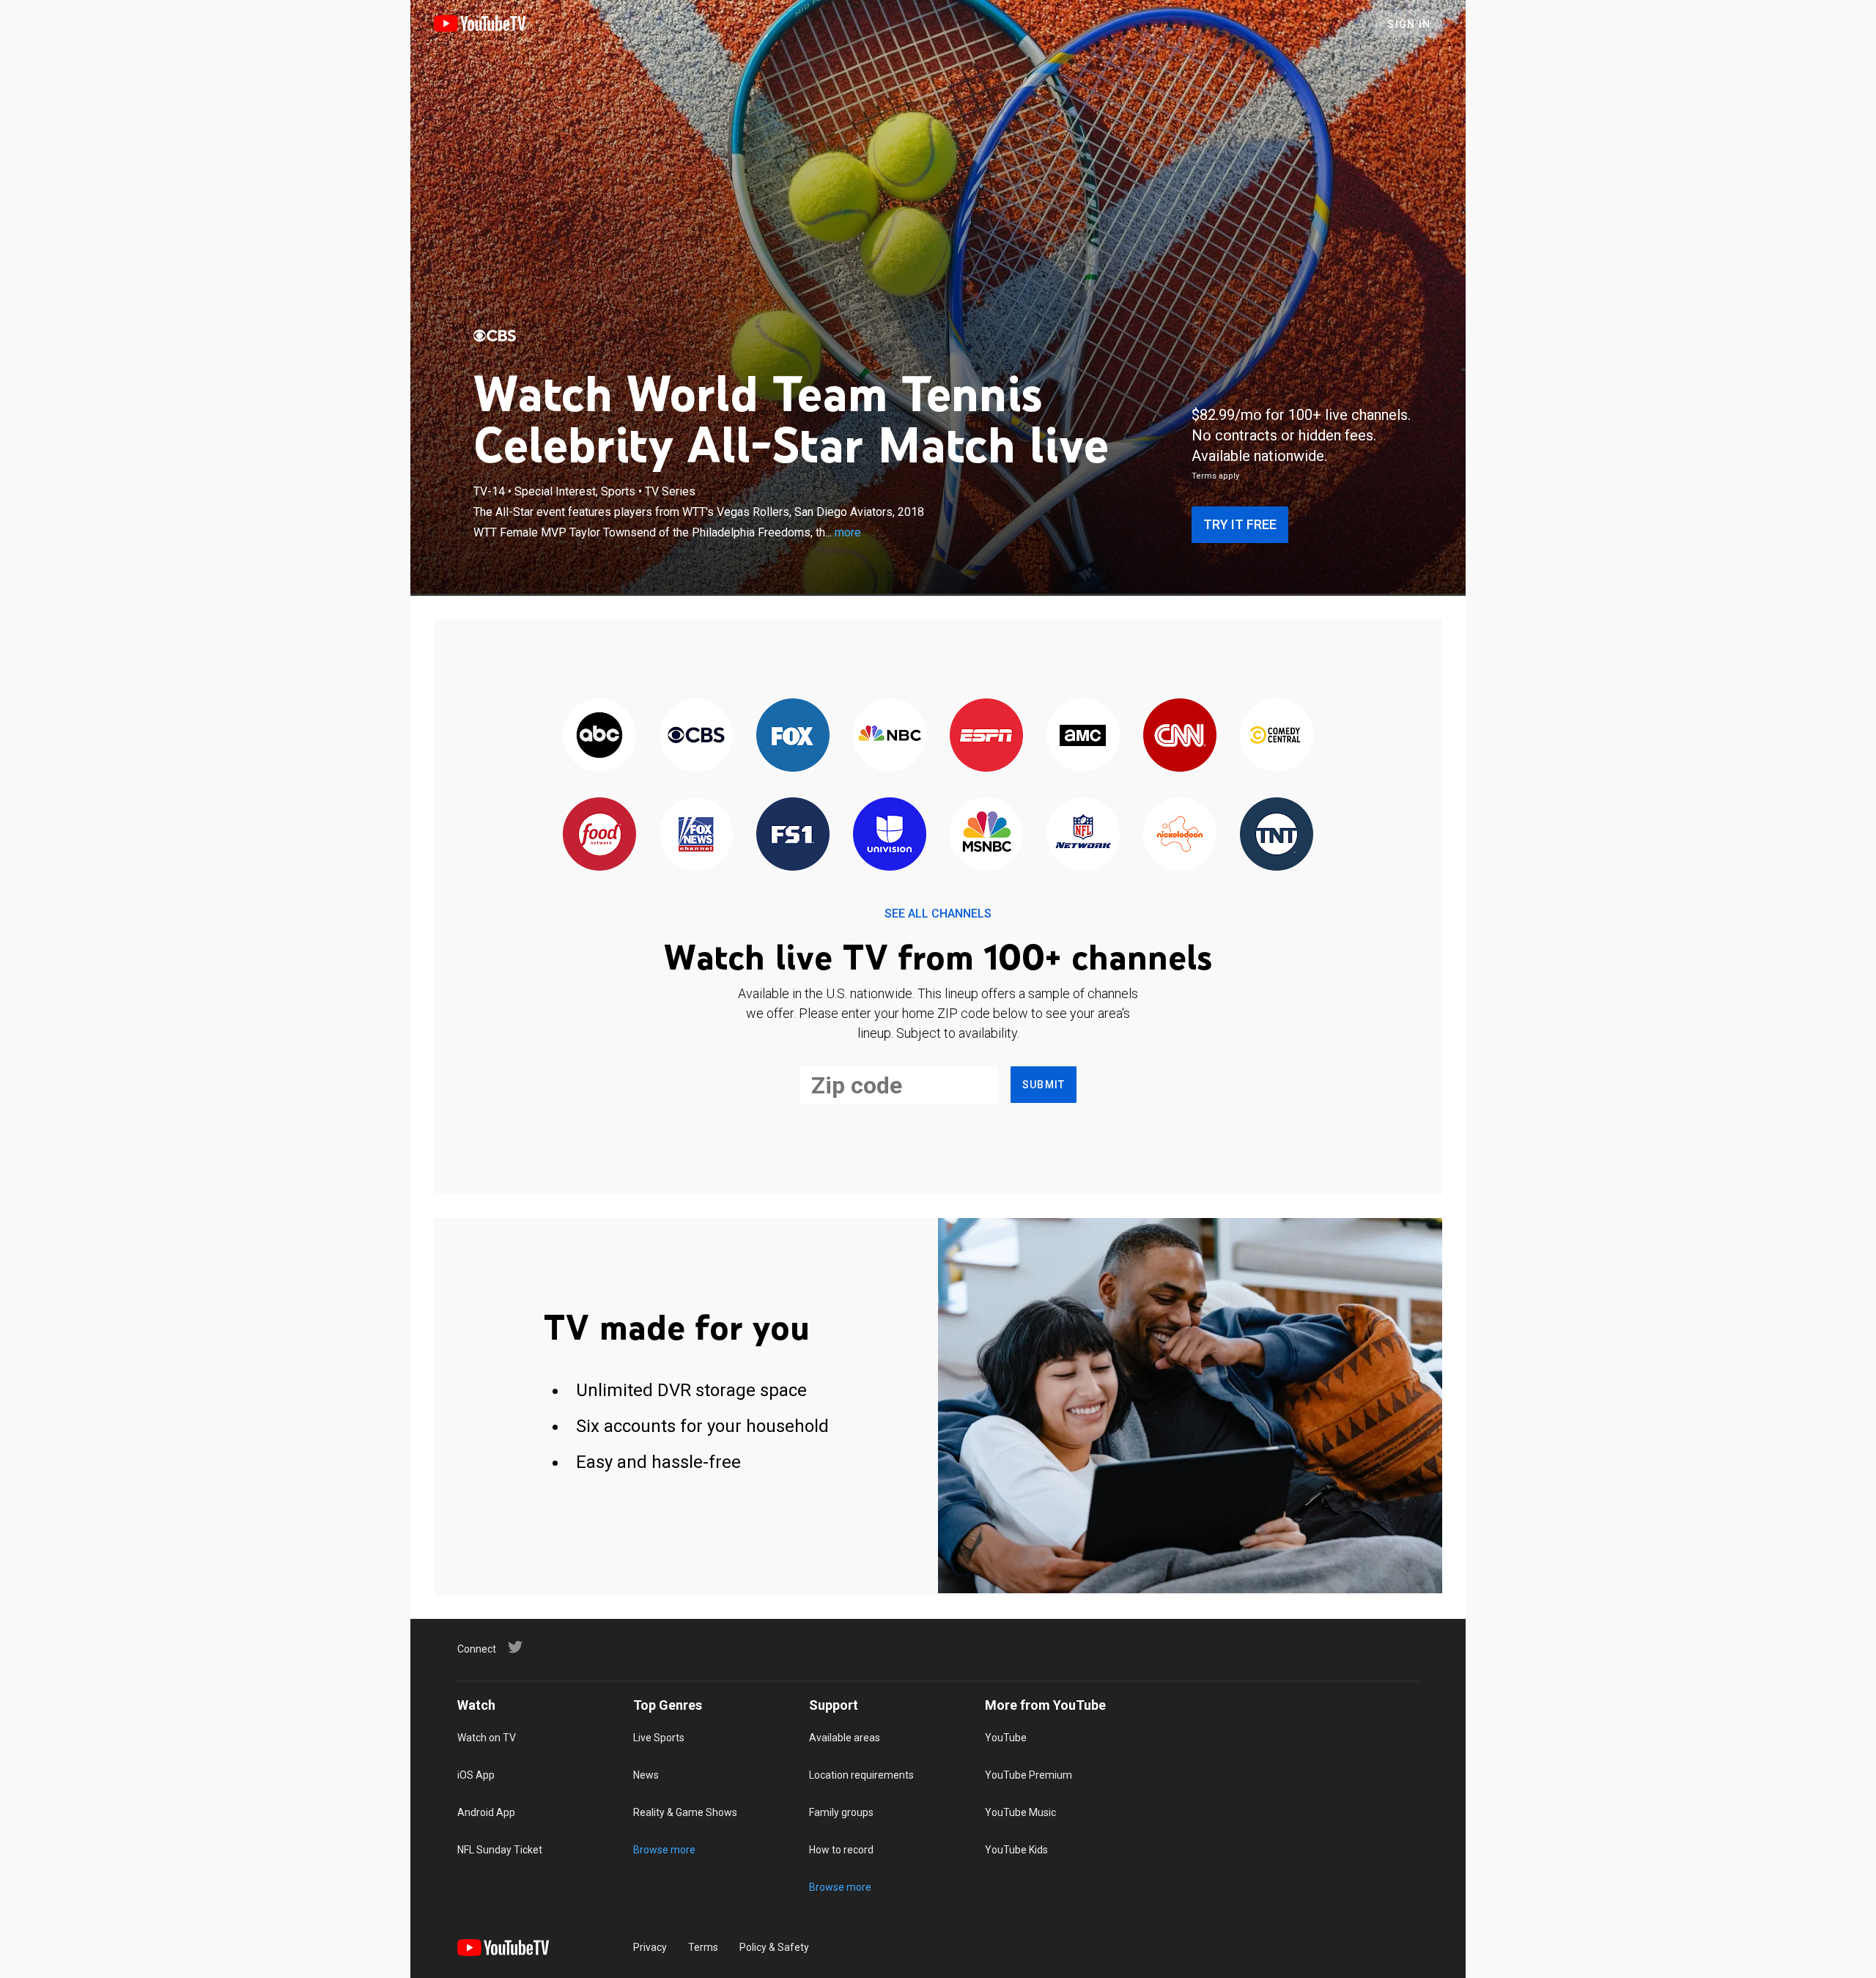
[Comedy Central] (1277, 736)
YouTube (1006, 1738)
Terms (703, 1947)
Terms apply (1215, 476)
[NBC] (890, 736)
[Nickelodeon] (1180, 835)
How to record (841, 1850)
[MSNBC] (986, 835)
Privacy (650, 1947)
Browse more (664, 1850)
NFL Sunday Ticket (500, 1850)
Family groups (841, 1812)
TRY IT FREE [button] (1240, 524)
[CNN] (1180, 736)
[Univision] (890, 835)
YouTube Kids (1016, 1850)
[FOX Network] (793, 736)
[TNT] (1277, 835)
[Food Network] (599, 835)
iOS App (476, 1775)
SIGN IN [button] (1409, 24)
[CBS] (495, 336)
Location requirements (861, 1775)
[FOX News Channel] (696, 835)
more (848, 532)
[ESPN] (986, 736)
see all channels (938, 914)
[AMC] (1083, 736)
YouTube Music (1020, 1812)
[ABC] (599, 736)
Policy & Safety (774, 1947)
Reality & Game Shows (685, 1812)
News (646, 1775)
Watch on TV (487, 1738)
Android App (486, 1812)
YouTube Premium (1029, 1775)
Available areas (845, 1738)
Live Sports (659, 1738)
